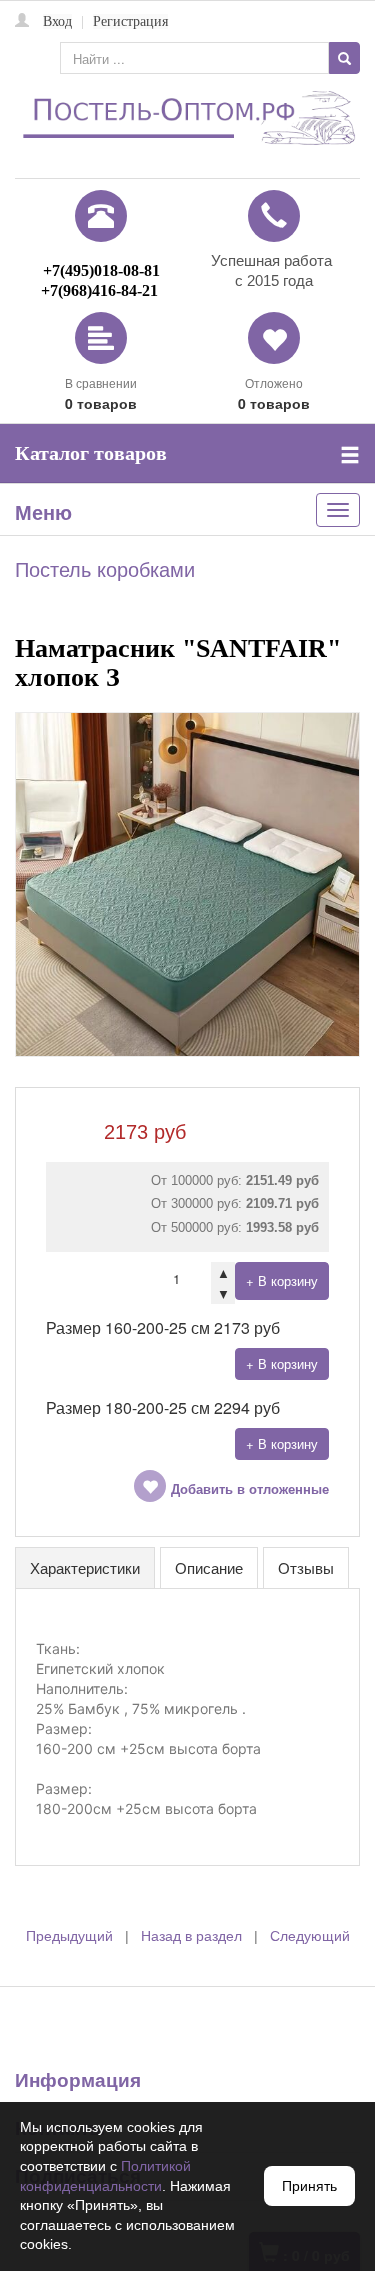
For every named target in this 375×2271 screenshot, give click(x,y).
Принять (309, 2186)
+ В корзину (282, 1280)
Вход (57, 21)
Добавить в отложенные (250, 1489)
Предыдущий (69, 1936)
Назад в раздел (191, 1936)
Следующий (310, 1936)
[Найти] (344, 58)
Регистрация (130, 21)
